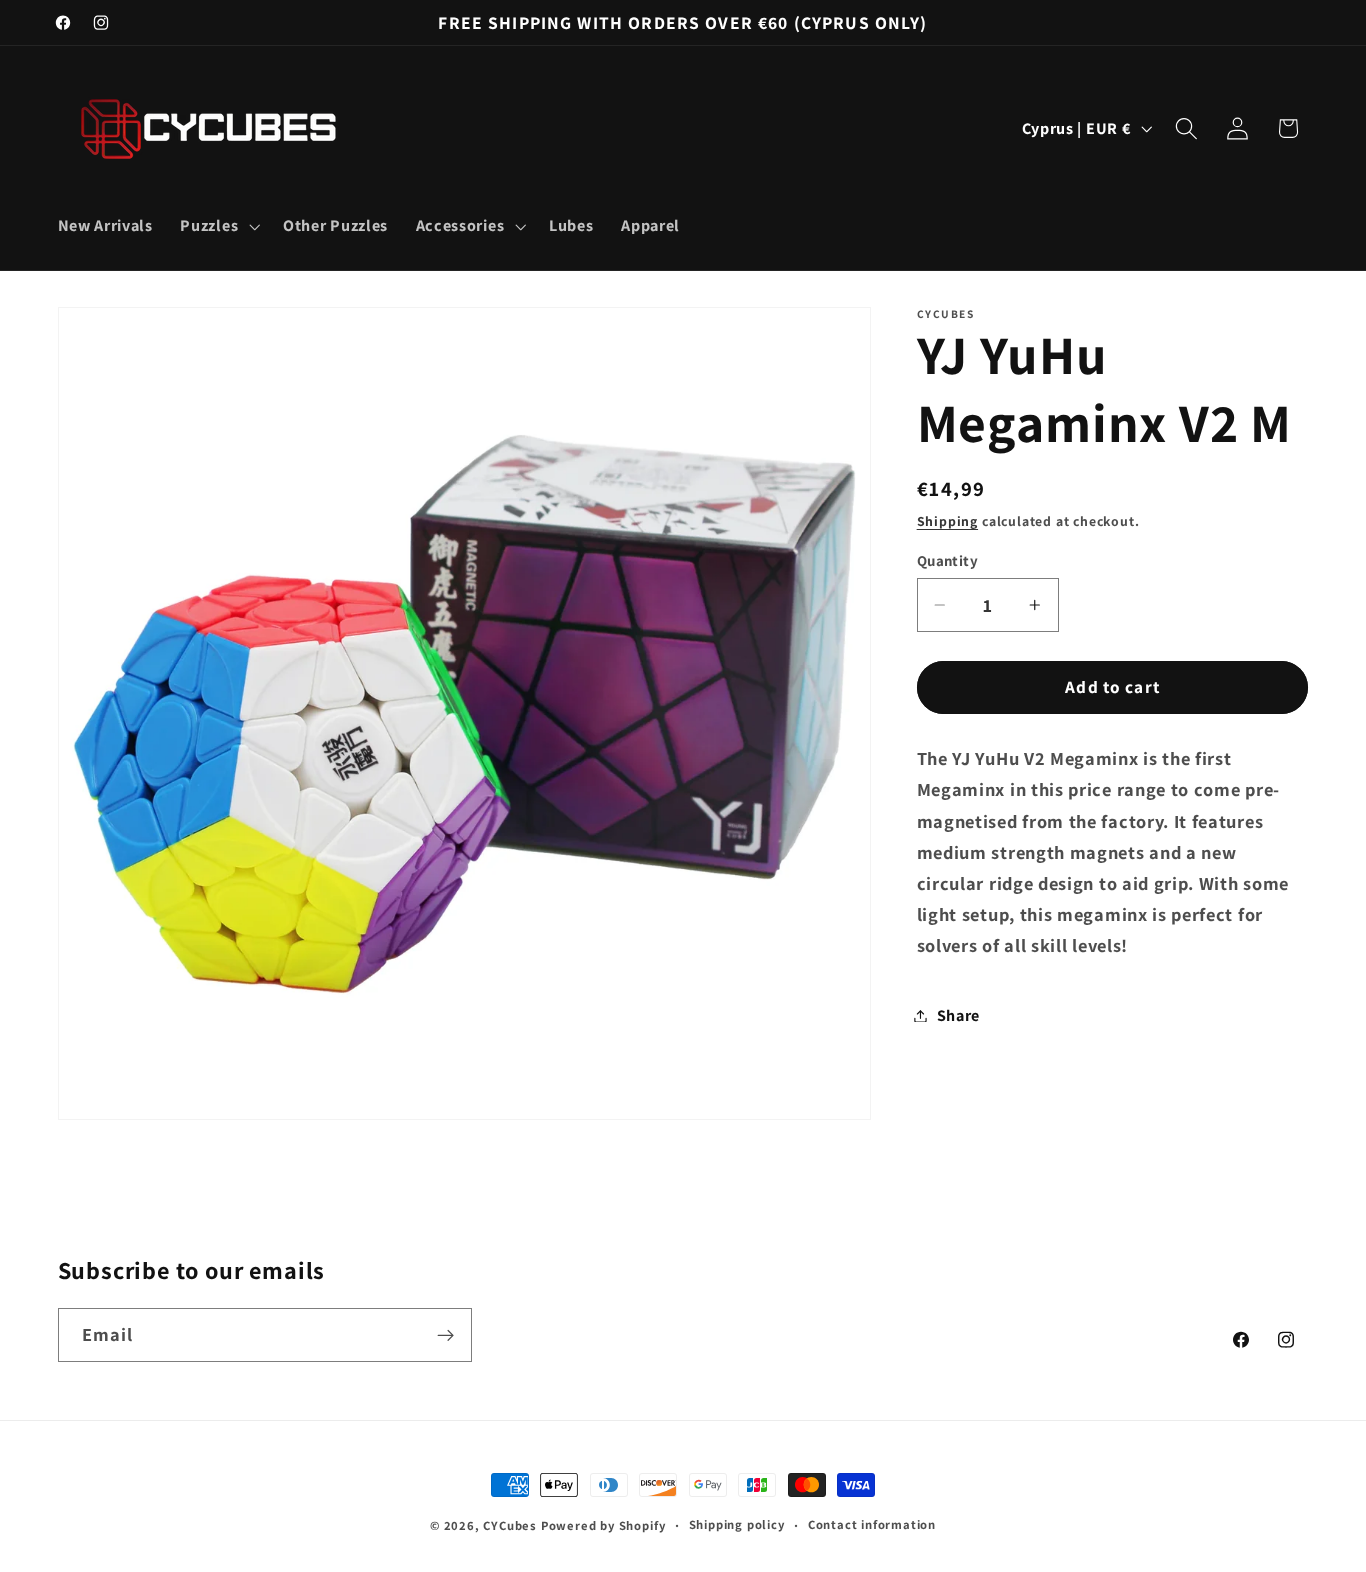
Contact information (872, 1524)
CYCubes (510, 1525)
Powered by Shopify (603, 1525)
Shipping (947, 521)
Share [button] (958, 1015)
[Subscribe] (445, 1336)
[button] (218, 226)
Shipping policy (737, 1524)
